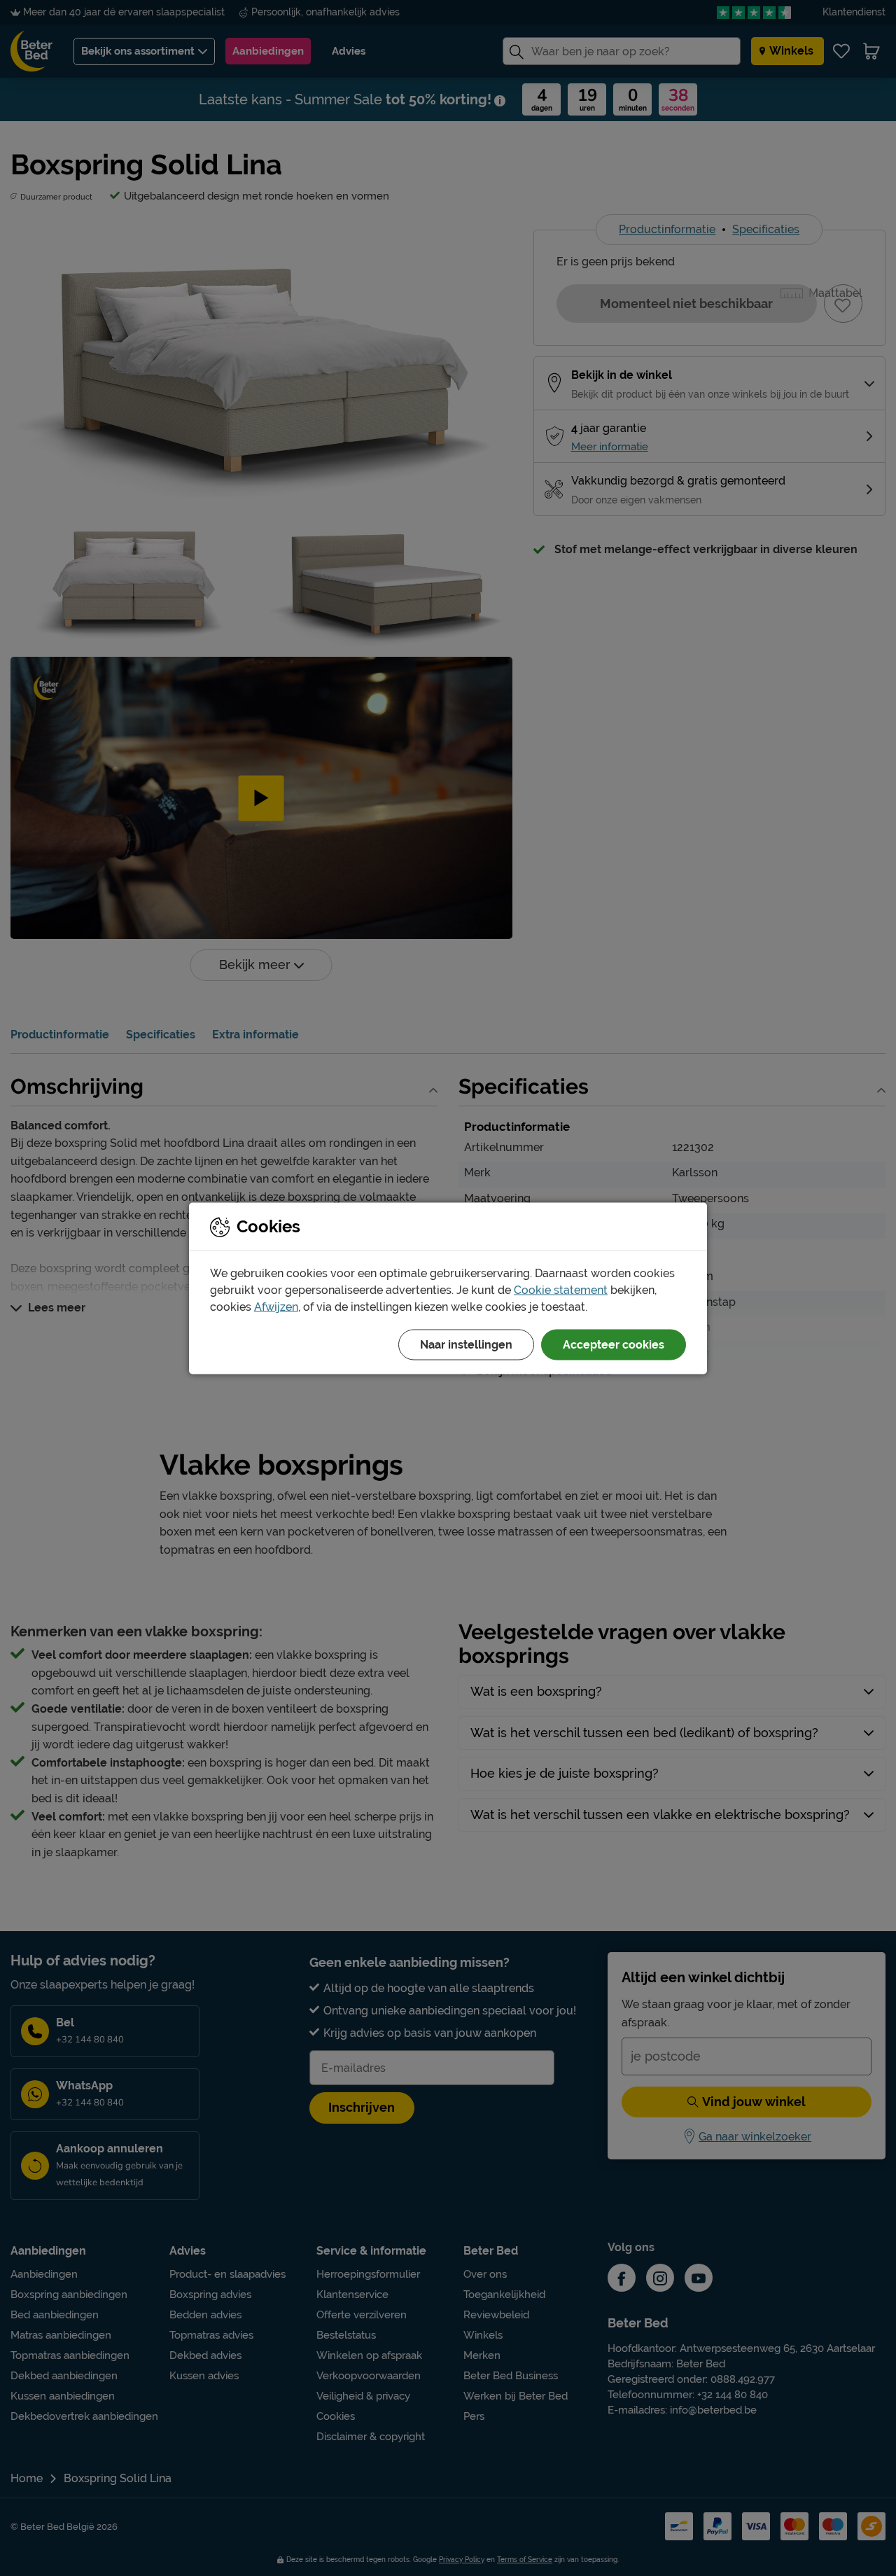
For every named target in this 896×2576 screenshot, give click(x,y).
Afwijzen (276, 1306)
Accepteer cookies (614, 1344)
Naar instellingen (466, 1344)
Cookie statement (561, 1289)
